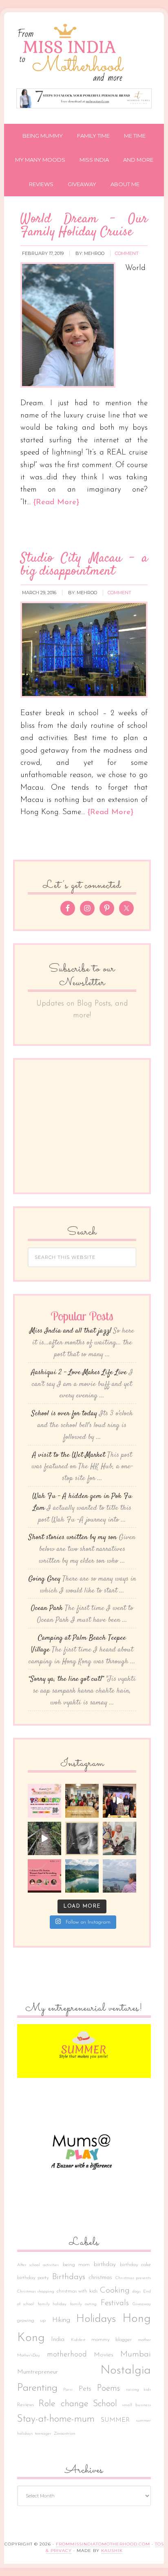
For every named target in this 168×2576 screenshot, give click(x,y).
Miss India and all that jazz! (71, 1331)
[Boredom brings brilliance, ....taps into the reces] (119, 1838)
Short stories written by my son (73, 1537)
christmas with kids (77, 2291)
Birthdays (69, 2277)
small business (137, 2405)
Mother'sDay (29, 2355)
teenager (43, 2434)
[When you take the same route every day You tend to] (44, 1838)
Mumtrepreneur (38, 2372)
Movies (104, 2355)
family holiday (52, 2304)
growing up (31, 2321)
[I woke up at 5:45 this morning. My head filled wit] (82, 1838)
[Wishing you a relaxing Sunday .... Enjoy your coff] (119, 1876)
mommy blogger (112, 2340)
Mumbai (136, 2354)
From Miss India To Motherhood (84, 54)
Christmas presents (133, 2278)
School (105, 2404)
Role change (63, 2404)
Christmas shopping (36, 2292)
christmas (100, 2278)
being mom (76, 2265)
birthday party (33, 2278)
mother (144, 2340)
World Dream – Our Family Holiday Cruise (84, 226)
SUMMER (115, 2420)
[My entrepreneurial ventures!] (84, 2051)
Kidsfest (78, 2340)
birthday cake (136, 2265)
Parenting (37, 2388)
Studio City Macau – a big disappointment (84, 565)
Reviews (25, 2405)
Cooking (115, 2291)
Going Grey (44, 1579)
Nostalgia (126, 2371)
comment (127, 253)
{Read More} (56, 502)
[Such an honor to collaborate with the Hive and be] (119, 1801)
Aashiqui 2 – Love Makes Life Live (79, 1373)
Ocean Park (47, 1608)
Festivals (115, 2303)
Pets (85, 2389)
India (58, 2339)
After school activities (38, 2265)
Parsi (68, 2390)
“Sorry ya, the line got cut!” (66, 1679)
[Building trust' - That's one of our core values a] (82, 1801)
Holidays (96, 2319)
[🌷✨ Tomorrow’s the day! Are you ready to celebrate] (44, 1801)
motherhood (67, 2355)
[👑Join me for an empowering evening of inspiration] (44, 1876)
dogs (136, 2292)
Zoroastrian (65, 2434)
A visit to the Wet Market (69, 1455)
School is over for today (64, 1414)
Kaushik (112, 2551)
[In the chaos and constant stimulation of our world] (82, 1876)
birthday (105, 2264)
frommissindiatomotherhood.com (103, 2544)
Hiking (61, 2320)
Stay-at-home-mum (56, 2419)
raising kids (139, 2390)
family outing (83, 2304)
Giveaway (142, 2304)
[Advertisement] (89, 1124)
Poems (108, 2388)
